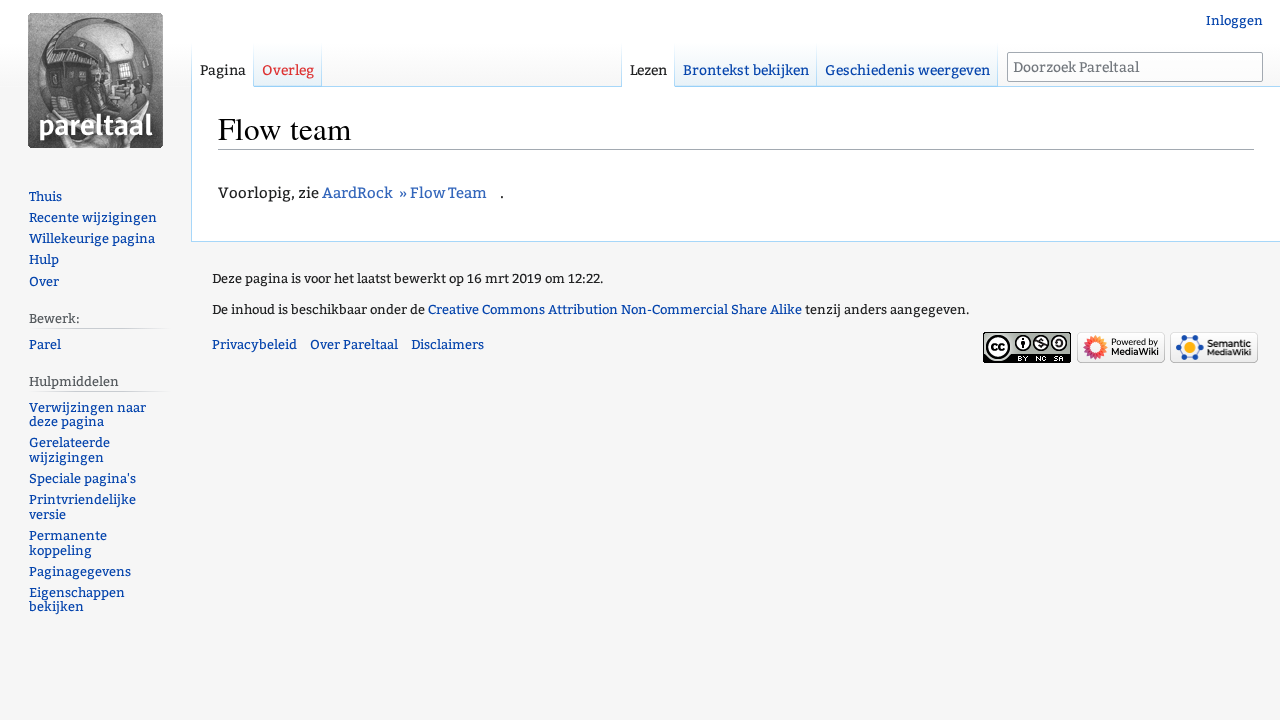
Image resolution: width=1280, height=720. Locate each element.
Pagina (223, 70)
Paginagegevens (80, 571)
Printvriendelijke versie (82, 507)
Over (44, 281)
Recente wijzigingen (93, 217)
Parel (45, 344)
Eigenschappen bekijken (77, 600)
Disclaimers (447, 344)
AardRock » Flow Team (404, 193)
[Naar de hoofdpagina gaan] (95, 80)
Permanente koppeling (68, 543)
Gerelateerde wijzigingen (69, 450)
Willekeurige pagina (92, 238)
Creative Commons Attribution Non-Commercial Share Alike (615, 309)
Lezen (648, 70)
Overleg (288, 70)
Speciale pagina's (82, 478)
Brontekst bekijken (746, 70)
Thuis (45, 196)
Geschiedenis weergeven (907, 70)
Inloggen (1234, 20)
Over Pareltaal (354, 344)
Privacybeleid (254, 344)
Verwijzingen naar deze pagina (87, 415)
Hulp (44, 259)
